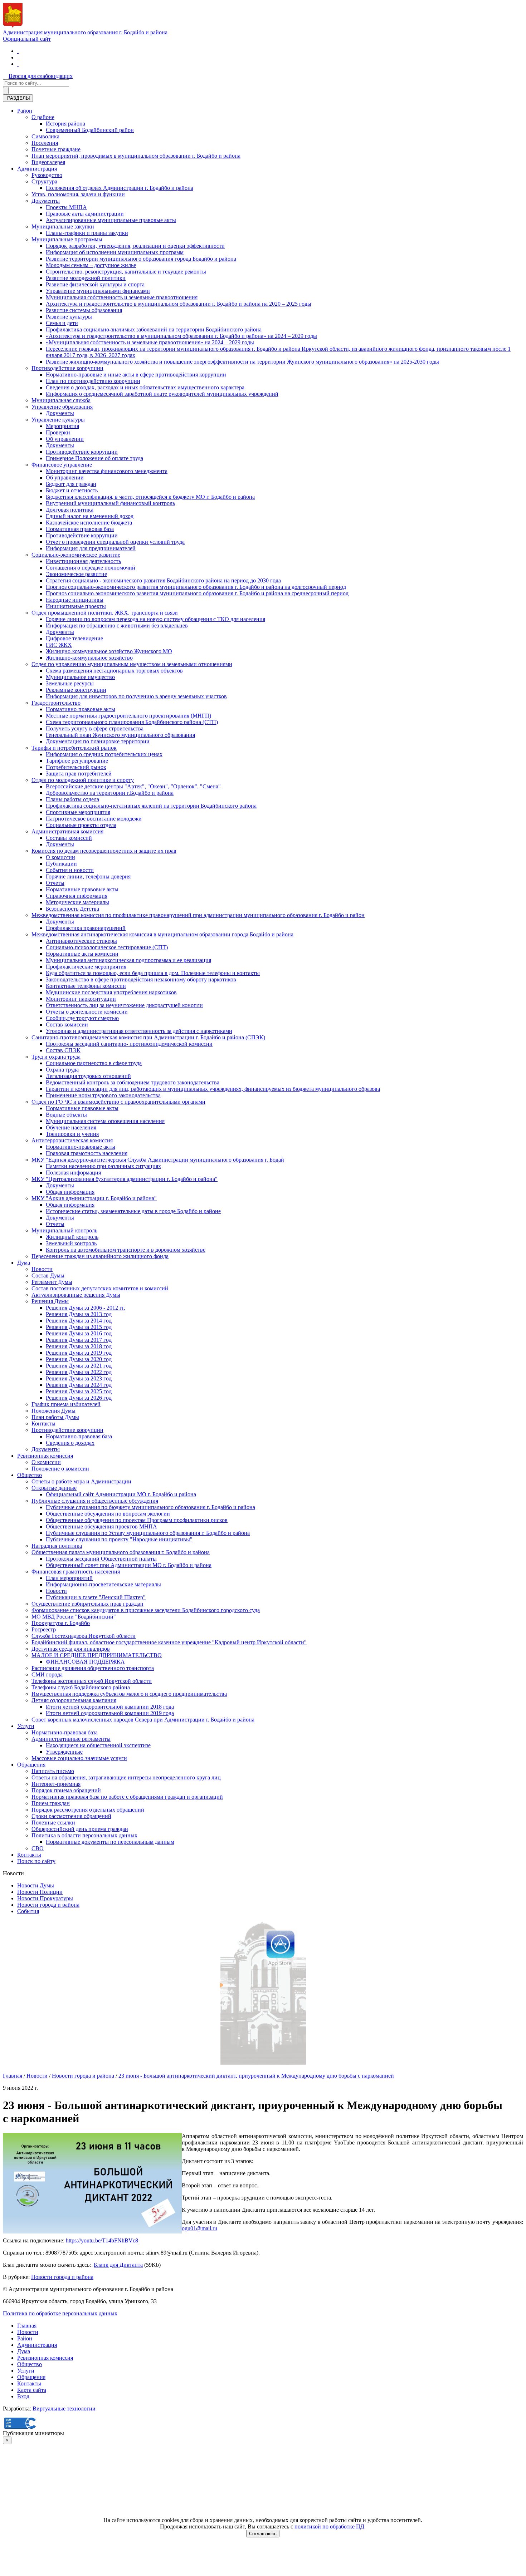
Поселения (45, 143)
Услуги (26, 1726)
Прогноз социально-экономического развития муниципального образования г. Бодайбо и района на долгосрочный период (196, 587)
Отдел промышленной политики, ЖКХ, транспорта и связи (105, 613)
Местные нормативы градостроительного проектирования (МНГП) (128, 716)
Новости (42, 1269)
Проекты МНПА (66, 207)
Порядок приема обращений (66, 1790)
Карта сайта (32, 2390)
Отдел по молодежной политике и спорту (83, 780)
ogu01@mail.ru (199, 2228)
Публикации (61, 864)
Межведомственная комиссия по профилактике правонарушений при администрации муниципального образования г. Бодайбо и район (198, 915)
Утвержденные (64, 1752)
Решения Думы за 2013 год (79, 1314)
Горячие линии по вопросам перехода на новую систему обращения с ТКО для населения (155, 619)
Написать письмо (53, 1771)
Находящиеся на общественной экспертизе (98, 1745)
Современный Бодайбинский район (90, 130)
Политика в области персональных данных (84, 1835)
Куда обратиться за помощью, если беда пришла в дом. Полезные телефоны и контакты (153, 973)
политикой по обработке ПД (329, 2526)
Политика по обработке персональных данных (60, 2313)
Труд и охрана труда (56, 1057)
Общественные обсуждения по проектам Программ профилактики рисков (137, 1520)
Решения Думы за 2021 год (79, 1366)
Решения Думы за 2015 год (79, 1327)
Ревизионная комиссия (45, 1456)
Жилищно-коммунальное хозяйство (89, 658)
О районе (43, 117)
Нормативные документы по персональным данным (110, 1842)
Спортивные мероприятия (78, 812)
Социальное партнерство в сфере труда (94, 1063)
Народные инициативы (75, 600)
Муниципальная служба (61, 400)
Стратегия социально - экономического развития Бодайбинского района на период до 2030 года (163, 580)
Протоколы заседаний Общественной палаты (101, 1559)
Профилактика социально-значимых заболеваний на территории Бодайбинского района (154, 329)
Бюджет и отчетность (72, 490)
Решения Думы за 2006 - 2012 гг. (86, 1308)
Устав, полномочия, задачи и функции (78, 194)
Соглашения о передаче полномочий (91, 568)
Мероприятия (62, 426)
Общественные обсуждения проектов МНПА (101, 1526)
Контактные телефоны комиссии (86, 986)
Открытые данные (54, 1488)
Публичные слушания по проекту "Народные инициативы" (119, 1539)
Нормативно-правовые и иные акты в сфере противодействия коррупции (136, 375)
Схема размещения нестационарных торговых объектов (114, 671)
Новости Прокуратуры (45, 1898)
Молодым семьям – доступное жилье (91, 265)
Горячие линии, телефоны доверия (88, 876)
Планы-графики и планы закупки (87, 233)
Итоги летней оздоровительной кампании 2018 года (110, 1707)
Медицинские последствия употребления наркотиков (111, 992)
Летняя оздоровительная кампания (74, 1700)
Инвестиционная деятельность (83, 561)
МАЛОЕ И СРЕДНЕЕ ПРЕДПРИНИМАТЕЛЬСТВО (97, 1655)
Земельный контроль (71, 1243)
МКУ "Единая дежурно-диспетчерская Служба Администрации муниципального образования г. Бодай (158, 1160)
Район (25, 111)
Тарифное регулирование (77, 761)
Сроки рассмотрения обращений (71, 1816)
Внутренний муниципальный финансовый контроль (110, 503)
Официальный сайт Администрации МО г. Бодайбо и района (121, 1494)
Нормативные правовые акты (82, 889)
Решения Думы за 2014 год (79, 1321)
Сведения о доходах (70, 1443)
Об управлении (65, 439)
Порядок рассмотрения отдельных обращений (88, 1810)
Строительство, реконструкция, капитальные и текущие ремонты (126, 272)
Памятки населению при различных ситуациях (103, 1166)
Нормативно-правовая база (79, 1436)
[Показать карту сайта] (18, 64)
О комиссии (60, 857)
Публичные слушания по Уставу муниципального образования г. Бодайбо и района (148, 1533)
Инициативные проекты (76, 606)
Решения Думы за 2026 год (79, 1398)
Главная (13, 2076)
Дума (24, 1263)
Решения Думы (50, 1301)
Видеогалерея (48, 162)
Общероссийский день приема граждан (80, 1829)
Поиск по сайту (36, 1861)
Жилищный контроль (72, 1237)
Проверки (58, 432)
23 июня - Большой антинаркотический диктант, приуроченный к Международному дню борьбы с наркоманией (256, 2076)
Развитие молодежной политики (86, 278)
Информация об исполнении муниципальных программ (115, 252)
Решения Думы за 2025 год (79, 1391)
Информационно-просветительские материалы (103, 1584)
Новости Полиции (40, 1892)
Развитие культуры (69, 317)
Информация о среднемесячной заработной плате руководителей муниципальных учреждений (162, 394)
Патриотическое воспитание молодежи (94, 819)
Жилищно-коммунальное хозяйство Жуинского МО (109, 651)
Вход (23, 2396)
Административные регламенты (71, 1739)
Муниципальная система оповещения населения (105, 1121)
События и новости (70, 870)
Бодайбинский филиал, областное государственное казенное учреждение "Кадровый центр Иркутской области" (169, 1642)
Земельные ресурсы (70, 683)
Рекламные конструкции (76, 690)
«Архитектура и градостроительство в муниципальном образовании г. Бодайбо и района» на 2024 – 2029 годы (181, 336)
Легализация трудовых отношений (88, 1076)
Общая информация (70, 1192)
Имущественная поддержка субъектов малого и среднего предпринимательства (129, 1694)
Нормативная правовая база (80, 529)
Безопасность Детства (72, 909)
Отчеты (55, 883)
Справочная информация (77, 896)
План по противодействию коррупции (93, 381)
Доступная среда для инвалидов (71, 1649)
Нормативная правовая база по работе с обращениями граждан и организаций (127, 1797)
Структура (44, 181)
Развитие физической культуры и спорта (95, 284)
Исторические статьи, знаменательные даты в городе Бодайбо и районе (133, 1211)
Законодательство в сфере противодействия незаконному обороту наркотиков (141, 979)
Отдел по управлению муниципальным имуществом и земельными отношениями (132, 664)
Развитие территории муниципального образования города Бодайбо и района (141, 259)
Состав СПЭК (63, 1050)
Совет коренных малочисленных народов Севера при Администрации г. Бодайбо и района (143, 1720)
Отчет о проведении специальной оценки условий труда (115, 542)
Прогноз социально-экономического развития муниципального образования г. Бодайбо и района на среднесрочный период (197, 593)
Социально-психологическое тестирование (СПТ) (107, 947)
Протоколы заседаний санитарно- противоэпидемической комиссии (129, 1044)
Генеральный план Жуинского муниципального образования (120, 735)
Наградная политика (57, 1546)
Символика (45, 136)
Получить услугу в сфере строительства (95, 728)
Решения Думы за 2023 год (79, 1378)
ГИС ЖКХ (59, 645)
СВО (38, 1848)
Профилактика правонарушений (86, 928)
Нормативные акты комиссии (82, 954)
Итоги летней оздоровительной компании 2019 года (110, 1713)
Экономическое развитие (76, 574)
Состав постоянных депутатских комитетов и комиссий (100, 1288)
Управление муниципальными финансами (98, 291)
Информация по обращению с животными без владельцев (117, 625)
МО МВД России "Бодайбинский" (74, 1617)
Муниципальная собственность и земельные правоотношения (122, 297)
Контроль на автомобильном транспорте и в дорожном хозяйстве (126, 1250)
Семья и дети (62, 323)
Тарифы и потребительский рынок (74, 748)
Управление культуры (58, 420)
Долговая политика (70, 510)
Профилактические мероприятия (86, 967)
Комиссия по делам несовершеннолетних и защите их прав (104, 851)
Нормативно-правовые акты (81, 709)
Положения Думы (53, 1411)
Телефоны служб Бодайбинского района (81, 1687)
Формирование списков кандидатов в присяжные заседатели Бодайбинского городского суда (146, 1610)
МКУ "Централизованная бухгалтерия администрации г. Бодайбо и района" (125, 1179)
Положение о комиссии (60, 1469)
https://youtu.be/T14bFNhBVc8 (102, 2240)
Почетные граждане (56, 149)
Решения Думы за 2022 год (79, 1372)
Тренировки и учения (72, 1134)
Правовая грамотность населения (87, 1153)
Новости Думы (36, 1885)
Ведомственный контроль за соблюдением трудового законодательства (133, 1082)
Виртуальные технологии (64, 2408)
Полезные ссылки (53, 1823)
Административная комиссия (67, 831)
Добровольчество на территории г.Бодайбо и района (110, 793)
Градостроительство (56, 703)
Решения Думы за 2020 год (79, 1359)
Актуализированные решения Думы (76, 1295)
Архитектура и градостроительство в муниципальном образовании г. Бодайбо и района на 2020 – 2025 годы (179, 304)
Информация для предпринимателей (91, 548)
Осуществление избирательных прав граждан (87, 1604)
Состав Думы (48, 1275)
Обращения (31, 1765)
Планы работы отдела (72, 799)
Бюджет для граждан (71, 484)
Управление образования (62, 407)
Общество (30, 1475)
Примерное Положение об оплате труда (94, 458)
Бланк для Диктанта (118, 2265)
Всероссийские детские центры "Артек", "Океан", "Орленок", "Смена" (133, 786)
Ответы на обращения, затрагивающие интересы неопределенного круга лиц (126, 1777)
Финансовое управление (62, 465)
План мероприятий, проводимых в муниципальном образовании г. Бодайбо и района (136, 156)
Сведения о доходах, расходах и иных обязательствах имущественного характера (145, 387)
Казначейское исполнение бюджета (89, 523)
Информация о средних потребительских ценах (104, 754)
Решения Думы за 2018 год (79, 1346)
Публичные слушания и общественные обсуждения (95, 1501)
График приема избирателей (66, 1404)
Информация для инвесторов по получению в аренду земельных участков (136, 696)
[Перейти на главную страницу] (18, 51)
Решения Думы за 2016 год (79, 1333)
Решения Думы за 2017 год (79, 1340)
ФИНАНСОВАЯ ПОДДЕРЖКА (85, 1662)
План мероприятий (69, 1578)
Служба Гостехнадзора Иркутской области (84, 1636)
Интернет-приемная (56, 1784)
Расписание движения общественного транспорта (93, 1668)
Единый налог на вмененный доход (90, 516)
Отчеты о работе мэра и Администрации (81, 1481)
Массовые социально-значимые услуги (79, 1758)
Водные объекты (66, 1115)
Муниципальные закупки (63, 226)
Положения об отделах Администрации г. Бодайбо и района (120, 188)
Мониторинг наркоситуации (81, 999)
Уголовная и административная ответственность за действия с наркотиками (139, 1031)
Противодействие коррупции (67, 368)
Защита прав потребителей (79, 774)
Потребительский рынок (76, 767)
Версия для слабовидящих (41, 76)
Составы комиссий (69, 838)
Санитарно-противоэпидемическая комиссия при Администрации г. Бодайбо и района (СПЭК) (148, 1037)
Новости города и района (48, 1905)
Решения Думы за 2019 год (79, 1353)
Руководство (47, 175)
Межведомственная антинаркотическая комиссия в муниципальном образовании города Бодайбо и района (162, 934)
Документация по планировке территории (98, 741)
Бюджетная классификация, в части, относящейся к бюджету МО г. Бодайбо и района (150, 497)
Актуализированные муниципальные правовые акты (111, 220)
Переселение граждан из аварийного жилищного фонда (100, 1256)
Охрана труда (62, 1070)
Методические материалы (77, 902)
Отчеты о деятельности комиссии (87, 1012)
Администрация (37, 169)
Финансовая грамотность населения (76, 1572)
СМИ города (47, 1674)
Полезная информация (73, 1173)
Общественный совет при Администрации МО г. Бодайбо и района (129, 1565)
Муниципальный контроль (64, 1230)
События (28, 1911)
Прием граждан (51, 1803)
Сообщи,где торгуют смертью (82, 1018)
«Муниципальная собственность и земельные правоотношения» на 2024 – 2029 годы (150, 342)
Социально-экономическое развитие (76, 555)
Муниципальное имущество (80, 677)
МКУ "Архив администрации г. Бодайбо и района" (94, 1198)
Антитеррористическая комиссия (72, 1140)
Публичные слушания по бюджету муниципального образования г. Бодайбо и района (150, 1507)
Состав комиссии (67, 1025)
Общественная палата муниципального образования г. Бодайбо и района (121, 1552)
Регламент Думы (52, 1282)
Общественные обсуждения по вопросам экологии (108, 1514)
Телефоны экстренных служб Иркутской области (92, 1681)
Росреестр (44, 1629)
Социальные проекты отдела (81, 825)
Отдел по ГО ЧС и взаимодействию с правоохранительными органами (118, 1102)
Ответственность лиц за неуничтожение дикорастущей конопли (124, 1005)
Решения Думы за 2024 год (79, 1385)
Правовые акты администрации (85, 214)
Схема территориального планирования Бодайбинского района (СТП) (132, 722)
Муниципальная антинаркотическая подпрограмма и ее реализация (128, 960)
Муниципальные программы (67, 239)
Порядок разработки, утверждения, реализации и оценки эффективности (135, 246)
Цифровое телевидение (74, 638)
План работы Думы (55, 1417)
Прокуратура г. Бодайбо (61, 1623)
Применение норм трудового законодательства (103, 1095)
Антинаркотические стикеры (81, 941)
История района (65, 124)
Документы (46, 201)
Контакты (43, 1424)
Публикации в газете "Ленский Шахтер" (96, 1597)
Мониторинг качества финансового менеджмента (107, 471)
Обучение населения (71, 1127)
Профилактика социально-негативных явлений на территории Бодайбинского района (151, 806)
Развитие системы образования (84, 310)
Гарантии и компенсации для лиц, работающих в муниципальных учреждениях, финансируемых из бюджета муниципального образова (213, 1089)
